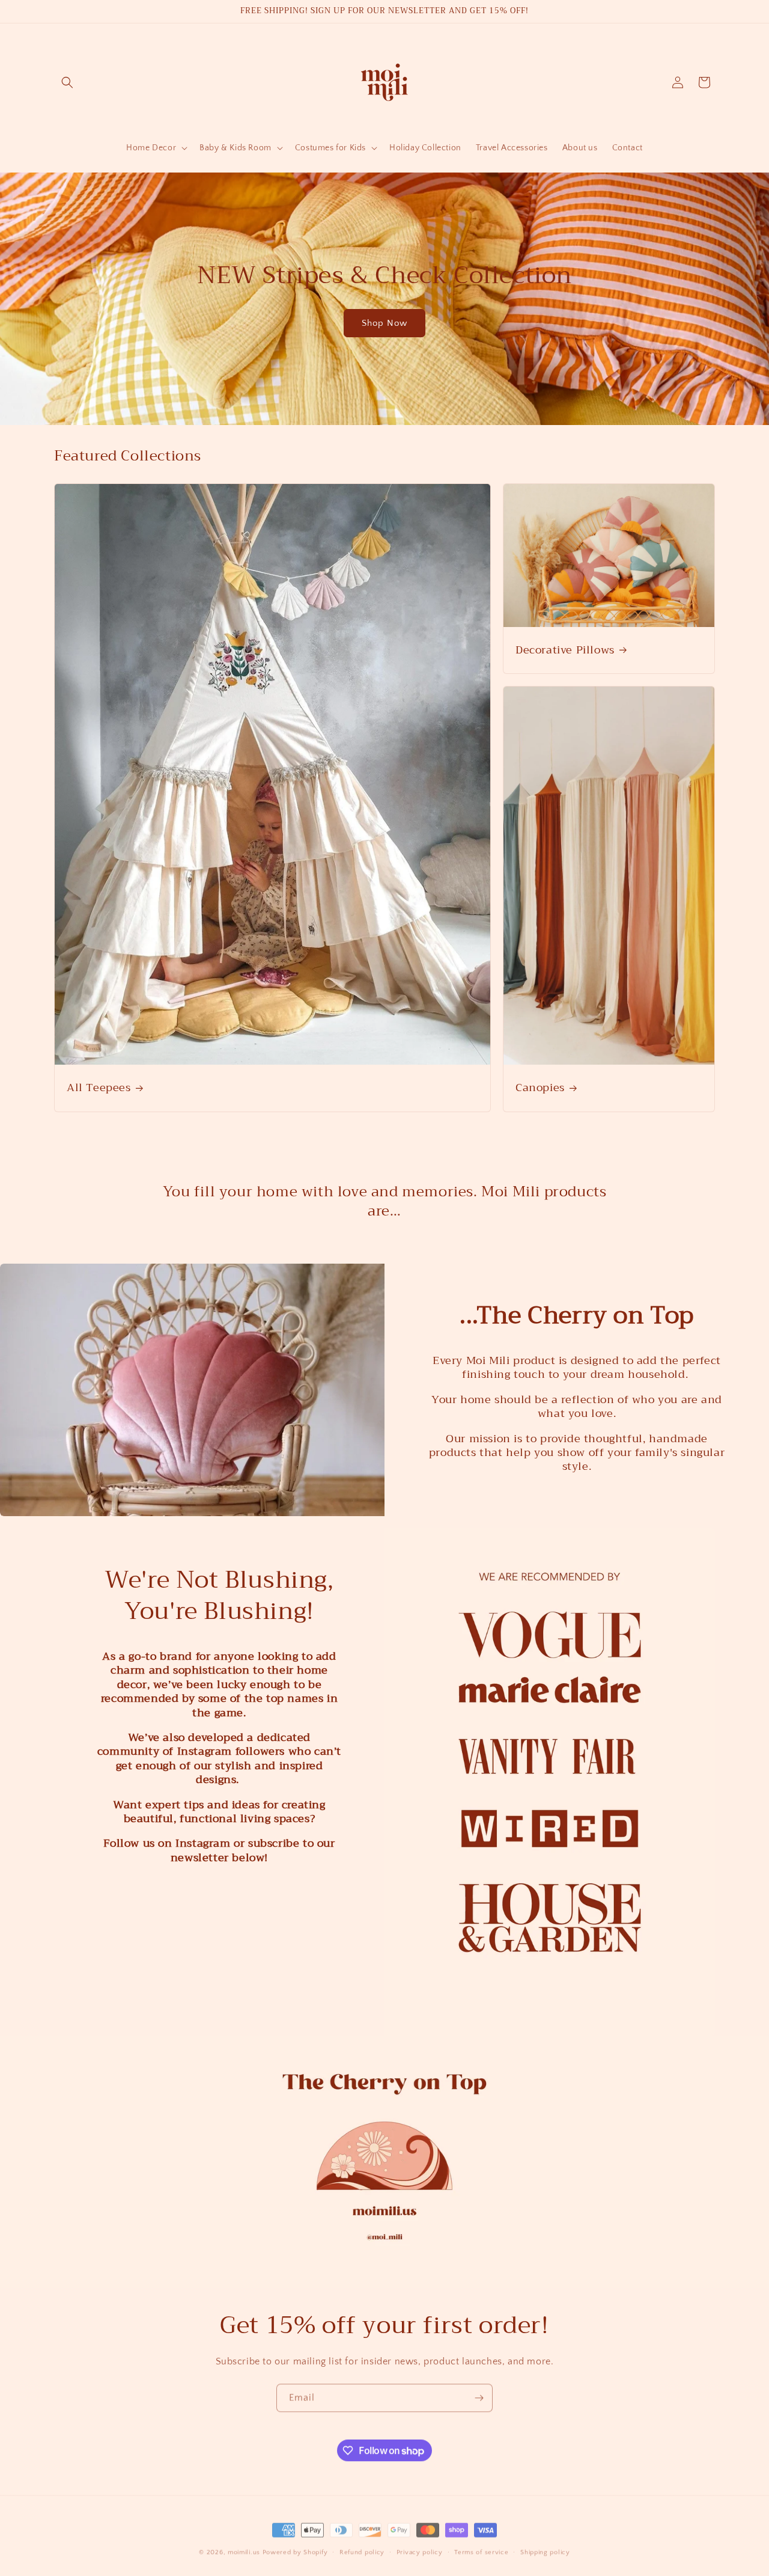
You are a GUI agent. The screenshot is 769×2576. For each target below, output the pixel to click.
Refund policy (362, 2548)
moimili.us (244, 2548)
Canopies (540, 1088)
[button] (67, 82)
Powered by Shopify (295, 2548)
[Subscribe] (479, 2397)
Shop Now (384, 323)
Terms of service (481, 2548)
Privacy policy (420, 2548)
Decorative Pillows (565, 650)
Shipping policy (545, 2548)
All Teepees (99, 1088)
